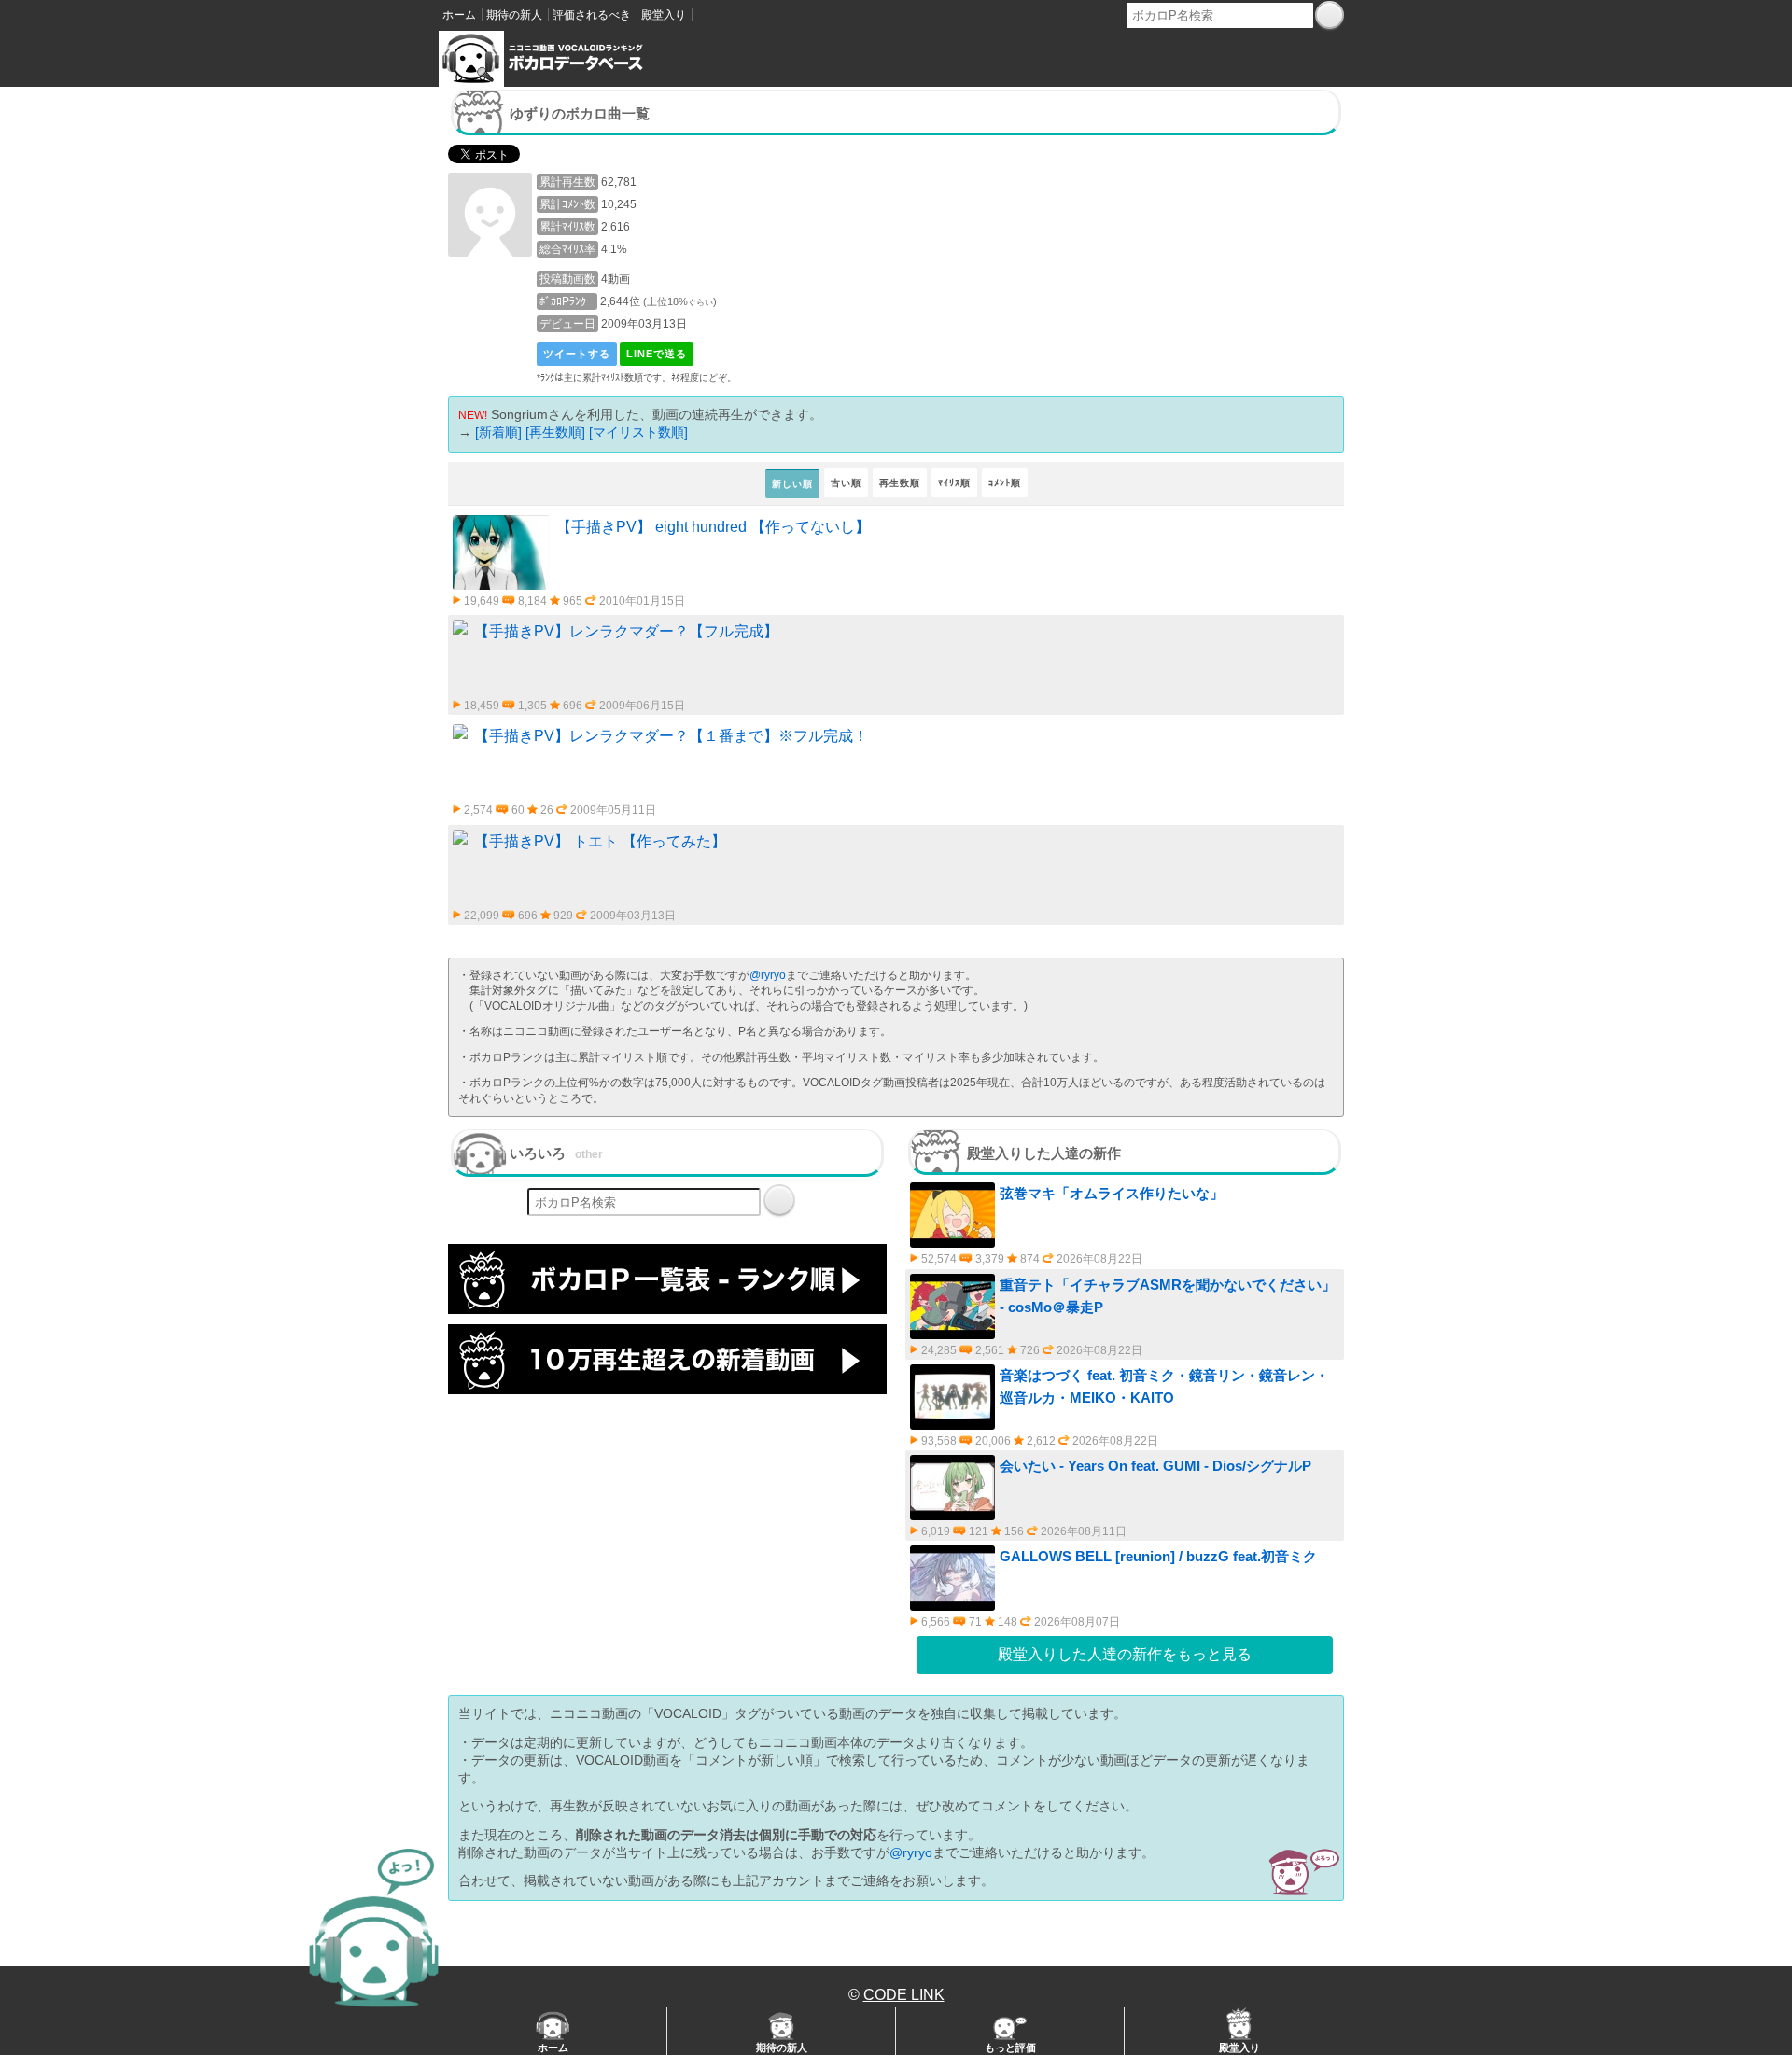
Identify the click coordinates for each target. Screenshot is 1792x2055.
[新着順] (498, 432)
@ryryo (768, 975)
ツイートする (577, 354)
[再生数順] (555, 432)
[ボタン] (1330, 15)
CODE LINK (904, 1995)
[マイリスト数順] (638, 432)
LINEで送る (657, 354)
